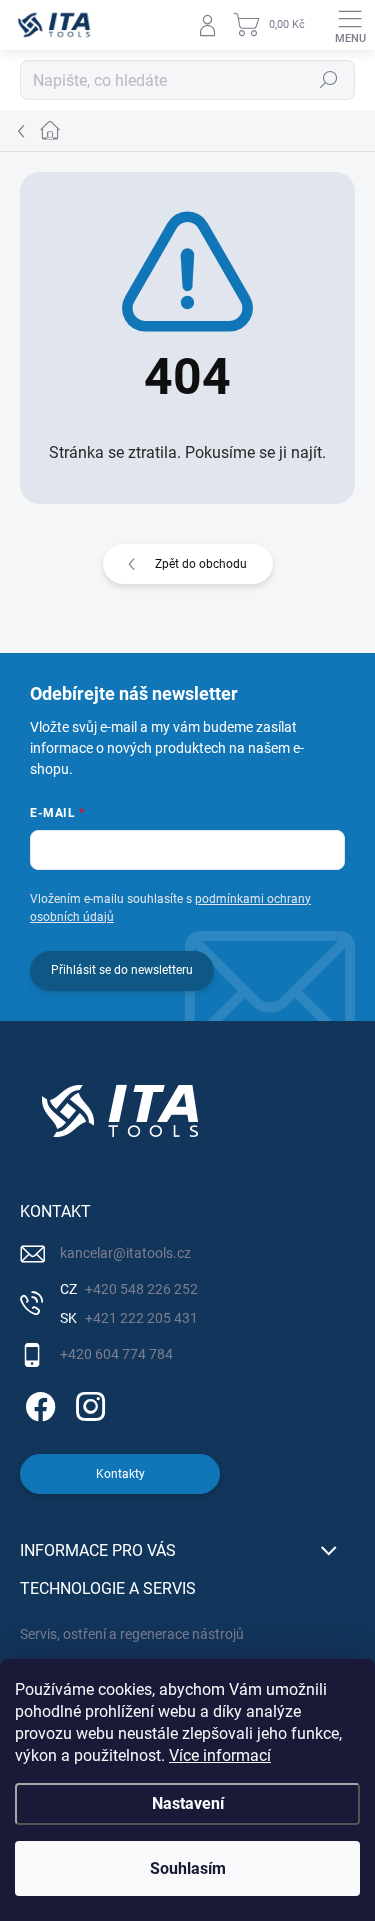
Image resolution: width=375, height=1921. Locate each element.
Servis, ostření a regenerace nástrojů (132, 1634)
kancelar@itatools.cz (125, 1253)
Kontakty (120, 1474)
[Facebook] (37, 1402)
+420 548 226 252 (140, 1289)
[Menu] (350, 25)
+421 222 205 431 (140, 1318)
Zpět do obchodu (201, 564)
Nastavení (188, 1803)
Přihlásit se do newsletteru (122, 970)
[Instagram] (87, 1402)
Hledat (329, 80)
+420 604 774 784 (116, 1354)
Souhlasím (188, 1868)
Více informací (220, 1755)
